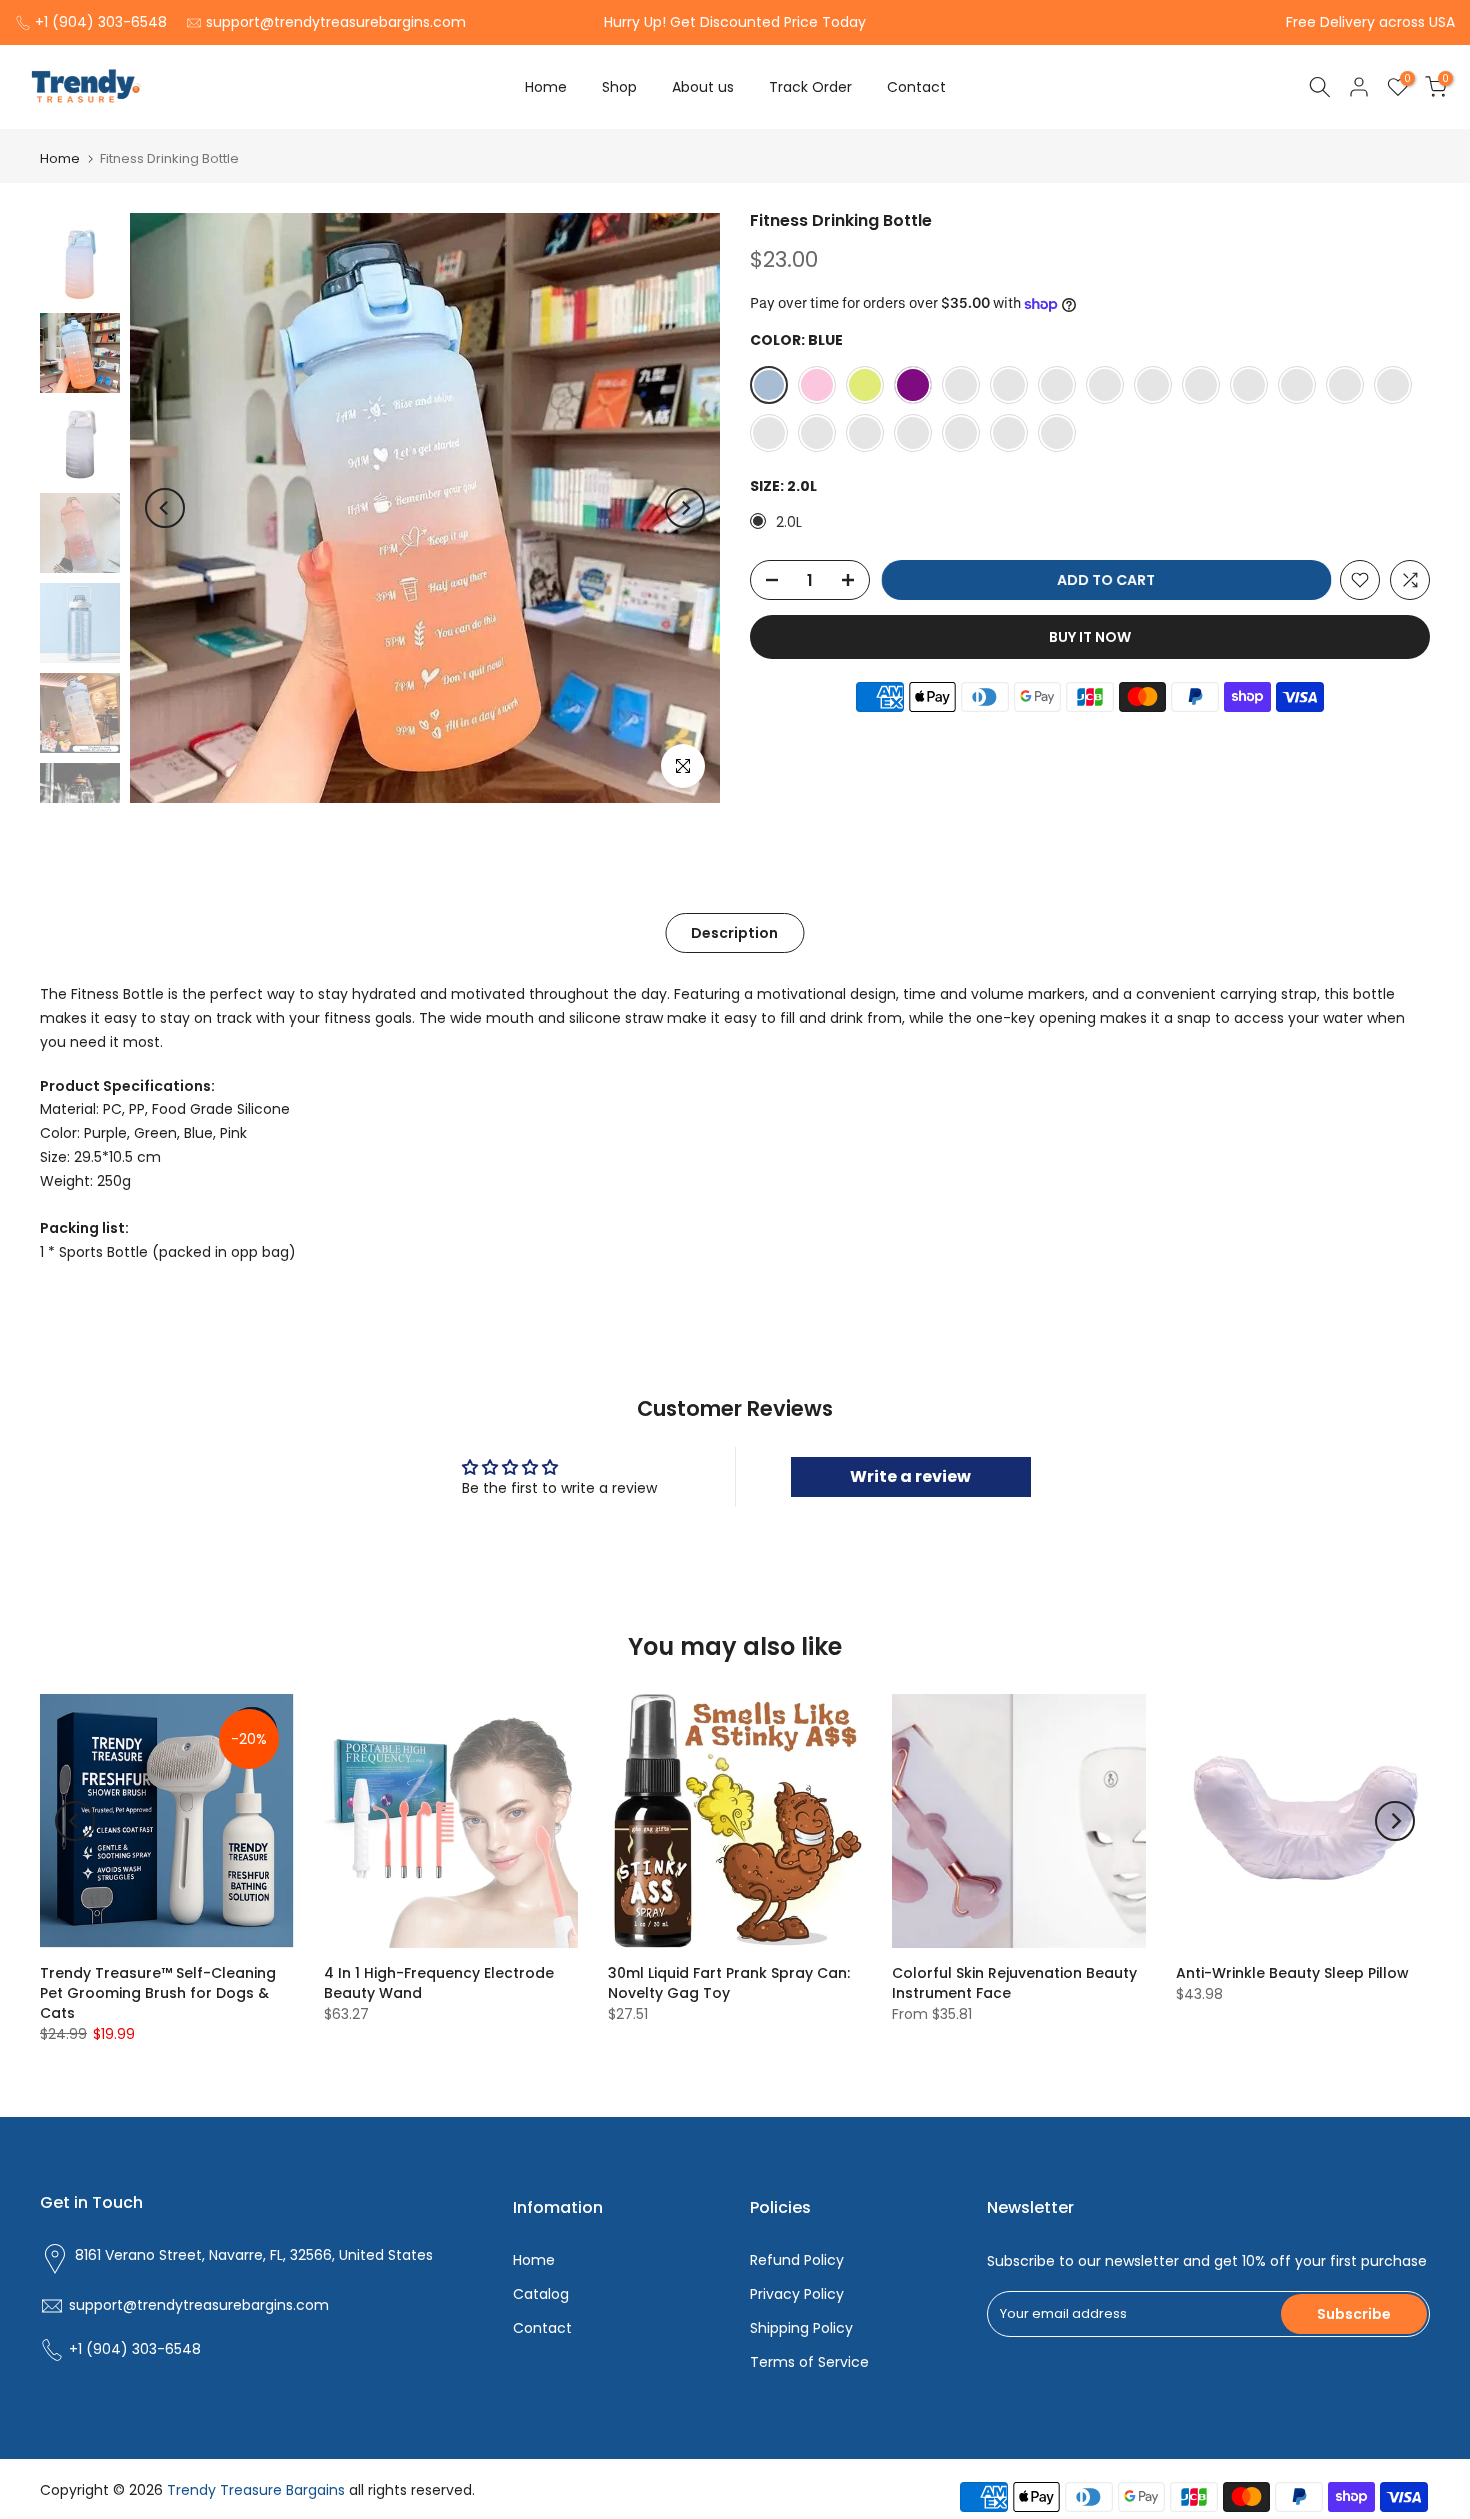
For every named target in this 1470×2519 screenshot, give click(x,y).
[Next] (685, 508)
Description (734, 933)
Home (546, 87)
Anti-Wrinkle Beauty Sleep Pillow (1292, 1973)
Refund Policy (797, 2260)
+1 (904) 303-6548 (101, 22)
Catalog (541, 2294)
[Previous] (165, 508)
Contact (916, 87)
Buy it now (1090, 637)
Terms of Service (809, 2362)
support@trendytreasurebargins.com (336, 22)
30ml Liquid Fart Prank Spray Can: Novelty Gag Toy (729, 1983)
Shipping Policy (801, 2328)
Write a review (910, 1476)
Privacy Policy (797, 2294)
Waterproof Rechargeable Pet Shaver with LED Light (172, 2420)
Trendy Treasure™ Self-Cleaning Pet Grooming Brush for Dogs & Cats (158, 1993)
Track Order (810, 87)
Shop (619, 87)
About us (703, 87)
